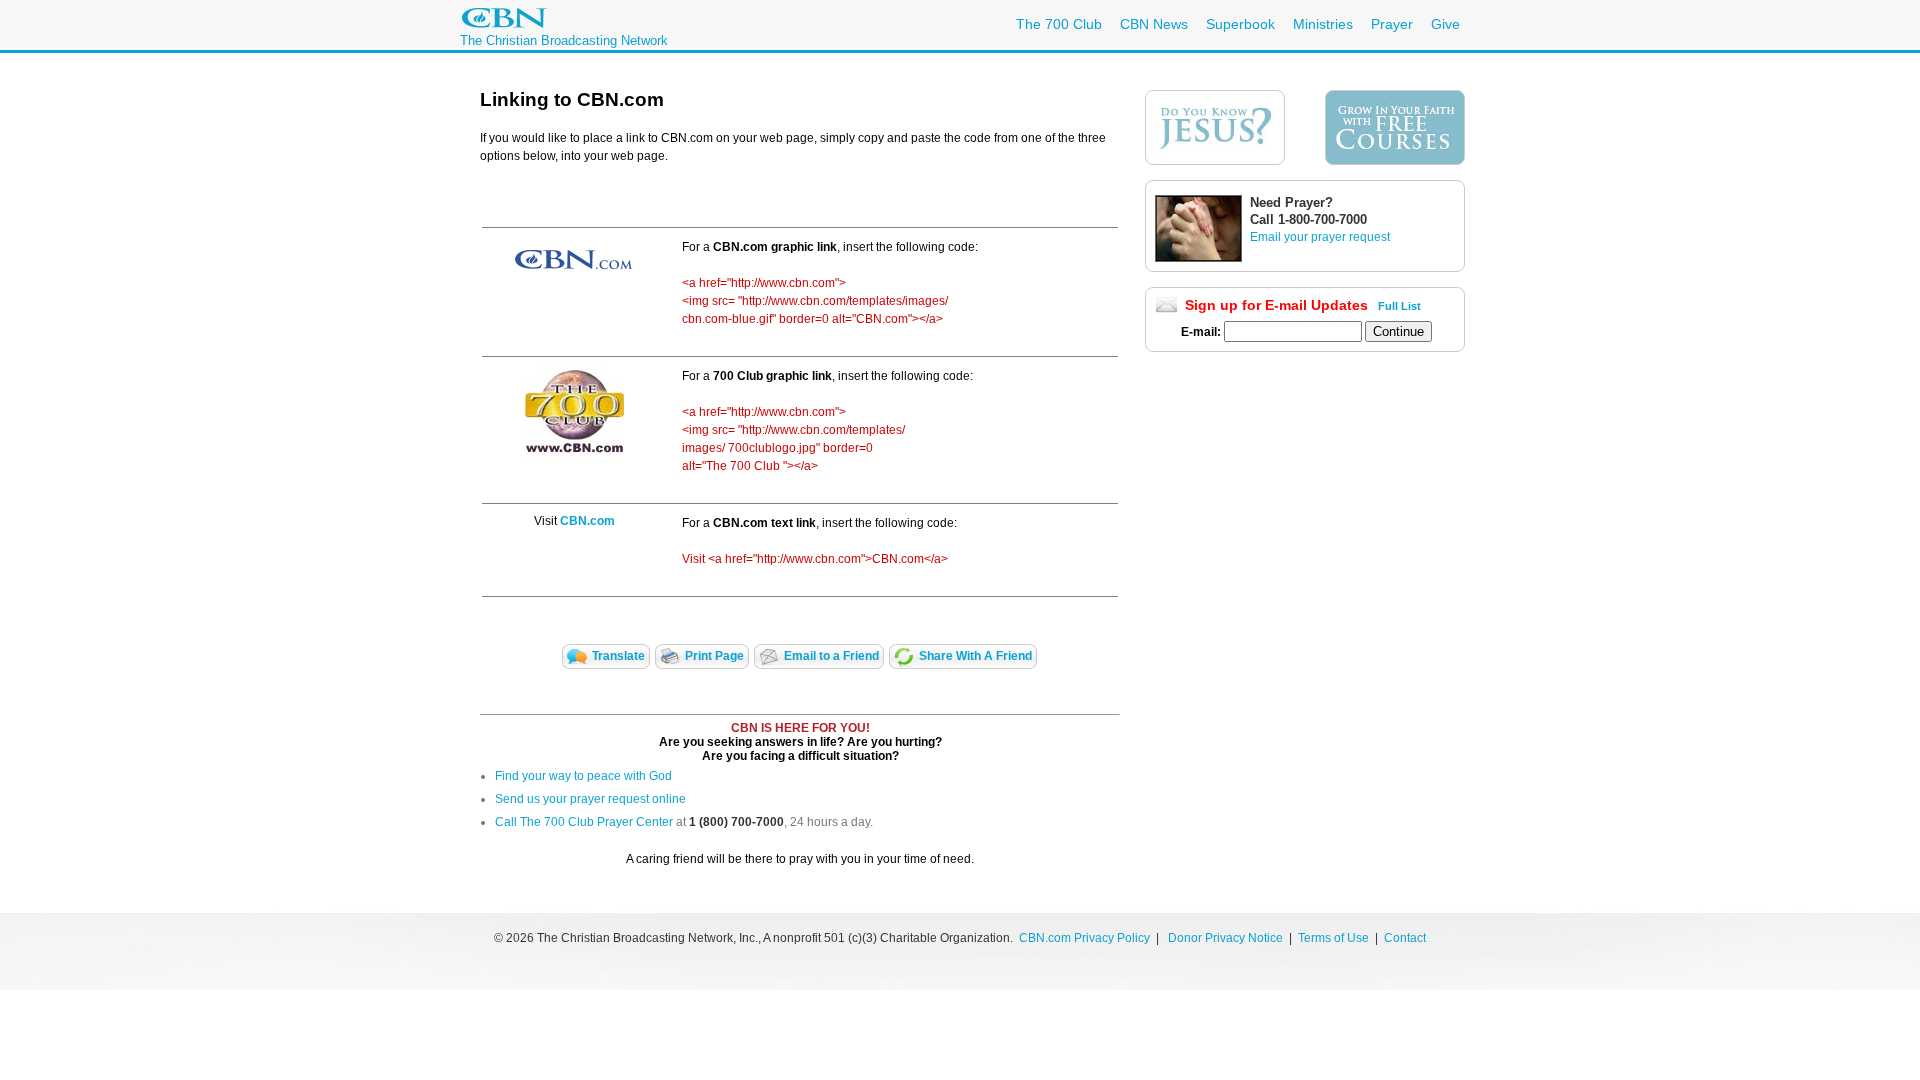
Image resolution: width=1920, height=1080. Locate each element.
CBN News (1154, 24)
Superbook (1240, 24)
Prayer (1392, 24)
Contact (1405, 938)
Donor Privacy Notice (1225, 938)
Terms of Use (1335, 938)
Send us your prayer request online (590, 799)
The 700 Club (1059, 24)
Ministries (1323, 24)
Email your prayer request (1320, 237)
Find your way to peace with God (583, 776)
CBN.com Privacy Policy (1084, 938)
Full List (1399, 306)
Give (1445, 24)
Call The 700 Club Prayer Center (584, 822)
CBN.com (587, 521)
